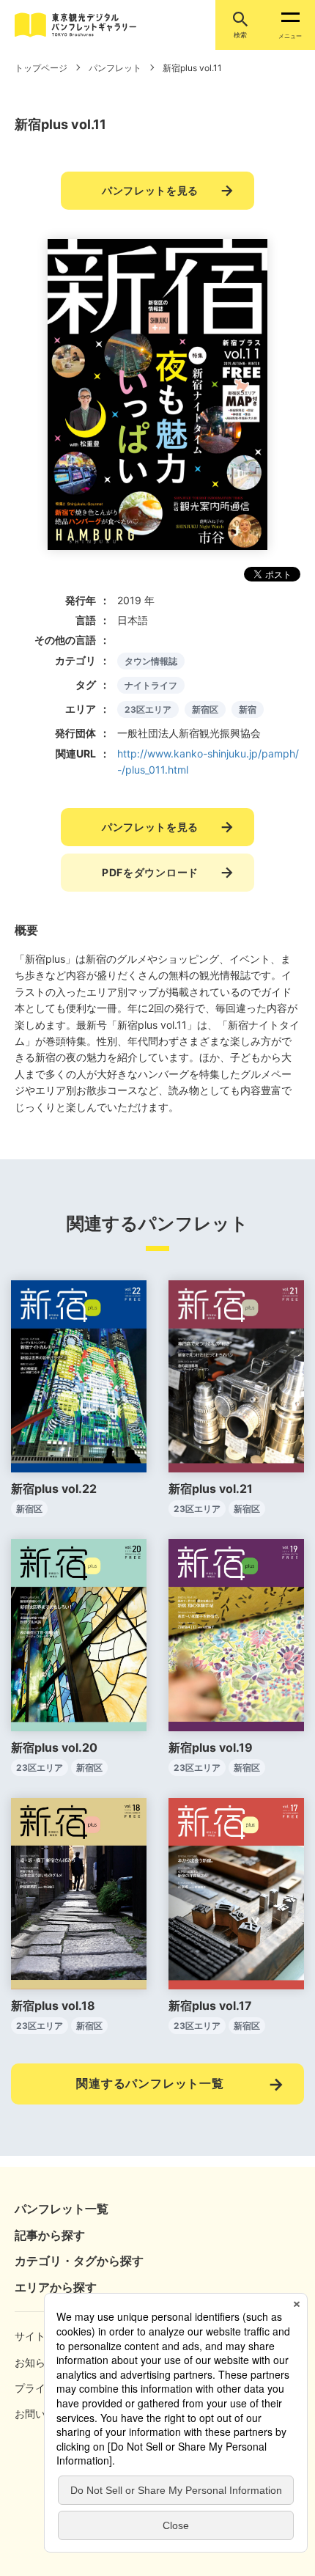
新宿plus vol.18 (53, 2006)
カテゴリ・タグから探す (79, 2261)
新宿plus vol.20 (54, 1747)
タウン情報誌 (151, 661)
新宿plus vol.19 (211, 1747)
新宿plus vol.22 (54, 1489)
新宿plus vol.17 (210, 2006)
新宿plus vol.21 (211, 1489)
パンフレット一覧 (62, 2209)
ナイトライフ (151, 685)
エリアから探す (56, 2287)
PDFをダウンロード (150, 872)
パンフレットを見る (150, 190)
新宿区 (205, 709)
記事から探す (50, 2235)
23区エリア (148, 709)
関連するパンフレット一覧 (150, 2083)
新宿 (248, 709)
